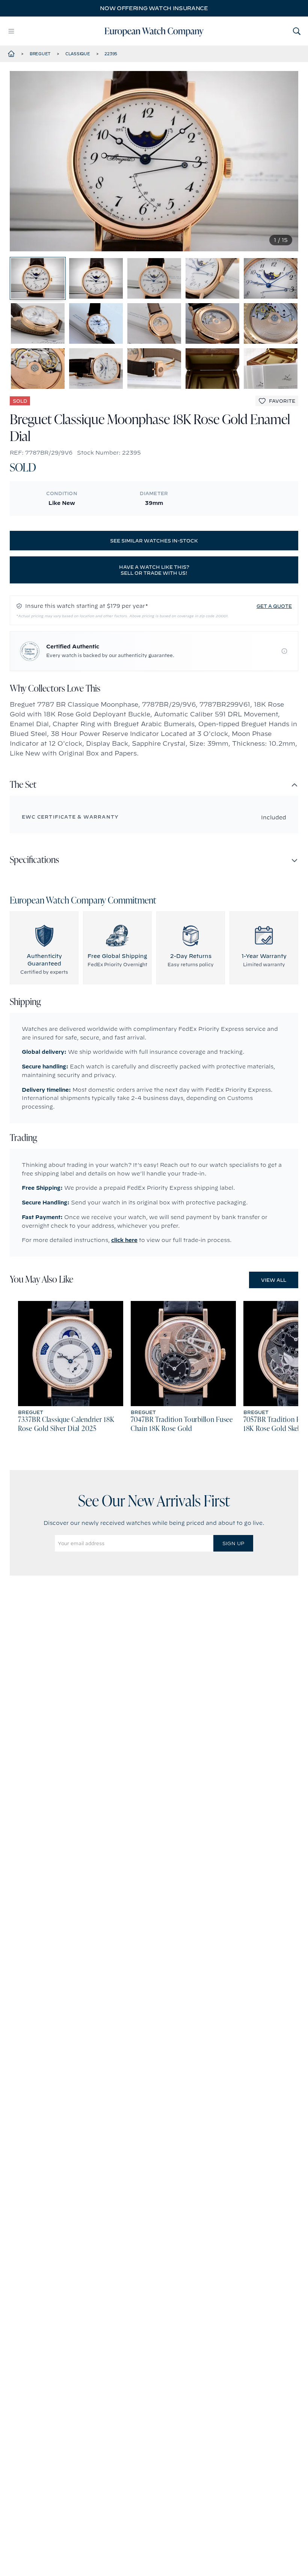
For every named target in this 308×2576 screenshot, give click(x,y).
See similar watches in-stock (154, 541)
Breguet (40, 54)
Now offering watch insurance (154, 8)
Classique (78, 54)
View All (274, 1280)
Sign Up (233, 1543)
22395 (111, 54)
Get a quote (274, 606)
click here (124, 1240)
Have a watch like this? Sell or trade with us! (154, 570)
